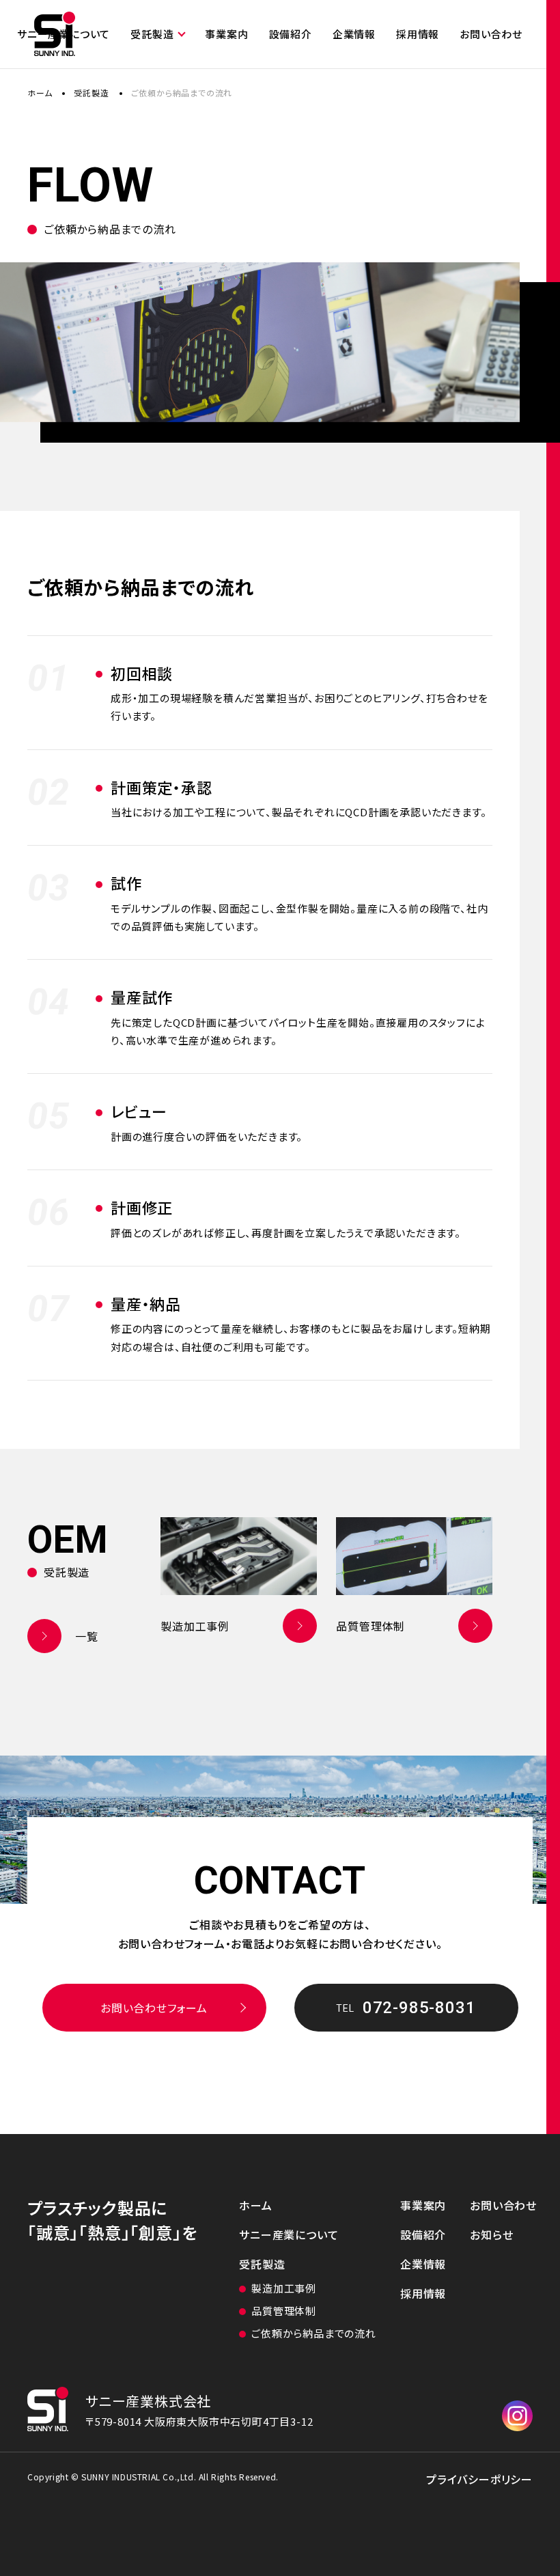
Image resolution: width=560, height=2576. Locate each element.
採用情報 (418, 34)
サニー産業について (289, 2234)
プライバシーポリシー (479, 2479)
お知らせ (491, 2234)
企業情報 (354, 34)
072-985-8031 (406, 2008)
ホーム (40, 93)
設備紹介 (291, 34)
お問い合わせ (491, 34)
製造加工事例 (284, 2288)
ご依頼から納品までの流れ (314, 2333)
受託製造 (152, 34)
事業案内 (226, 34)
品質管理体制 (284, 2311)
